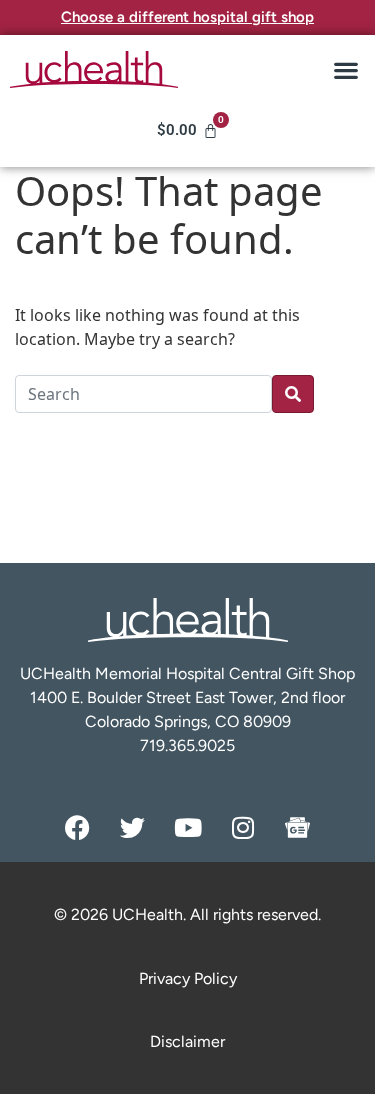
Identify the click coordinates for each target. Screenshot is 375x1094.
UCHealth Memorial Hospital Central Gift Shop (187, 673)
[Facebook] (78, 827)
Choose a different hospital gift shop (187, 17)
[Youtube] (188, 827)
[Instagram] (243, 827)
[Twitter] (133, 827)
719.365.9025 (187, 745)
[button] (345, 69)
